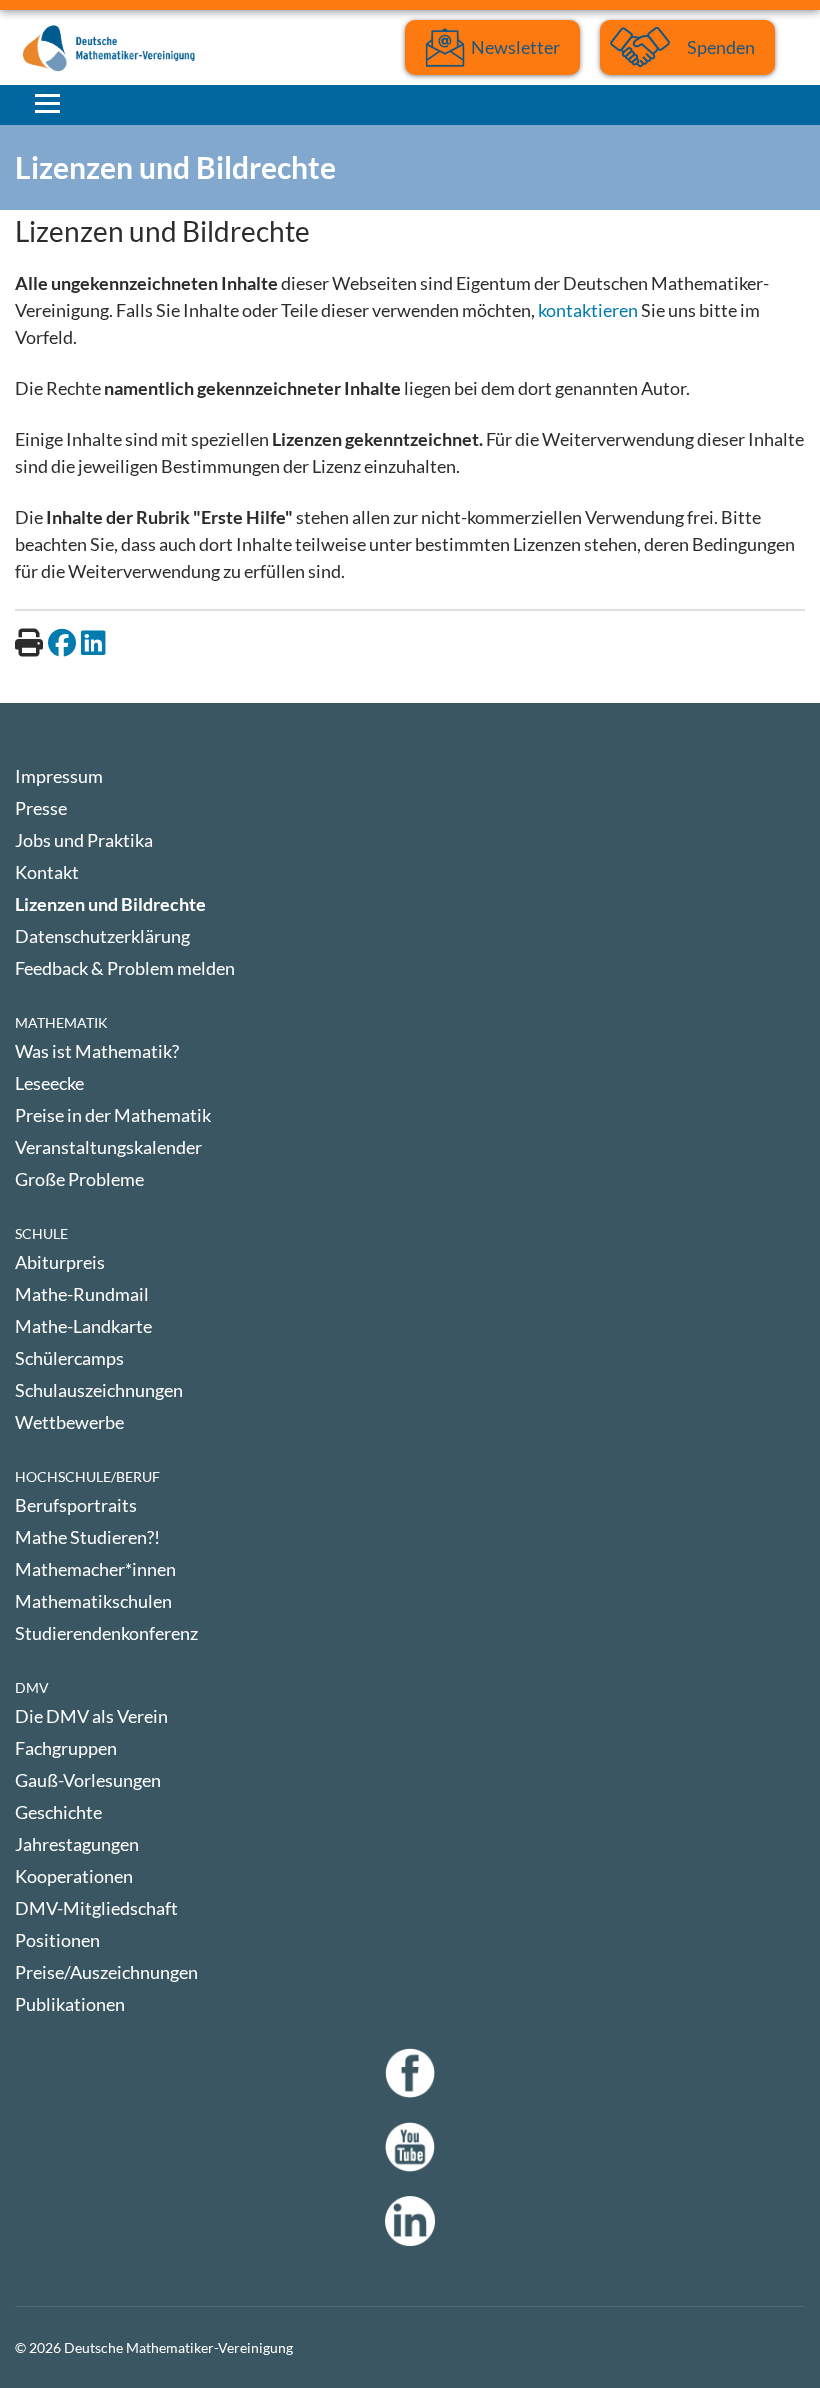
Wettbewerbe (69, 1422)
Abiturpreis (60, 1262)
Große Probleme (79, 1179)
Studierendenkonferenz (106, 1633)
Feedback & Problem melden (125, 968)
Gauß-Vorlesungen (88, 1780)
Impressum (59, 776)
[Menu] (47, 103)
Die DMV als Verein (91, 1716)
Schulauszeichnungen (99, 1390)
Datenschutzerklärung (102, 936)
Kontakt (47, 872)
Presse (41, 808)
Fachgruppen (66, 1748)
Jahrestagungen (77, 1844)
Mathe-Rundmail (82, 1294)
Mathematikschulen (93, 1601)
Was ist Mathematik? (97, 1051)
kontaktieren (588, 310)
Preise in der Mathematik (113, 1115)
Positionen (57, 1940)
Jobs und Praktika (84, 840)
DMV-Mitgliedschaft (96, 1908)
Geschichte (58, 1812)
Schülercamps (69, 1358)
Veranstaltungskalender (108, 1147)
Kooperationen (74, 1876)
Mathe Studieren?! (87, 1537)
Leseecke (49, 1083)
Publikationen (70, 2004)
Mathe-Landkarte (83, 1326)
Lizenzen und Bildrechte (110, 904)
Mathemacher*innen (95, 1569)
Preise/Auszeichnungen (106, 1972)
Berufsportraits (76, 1505)
